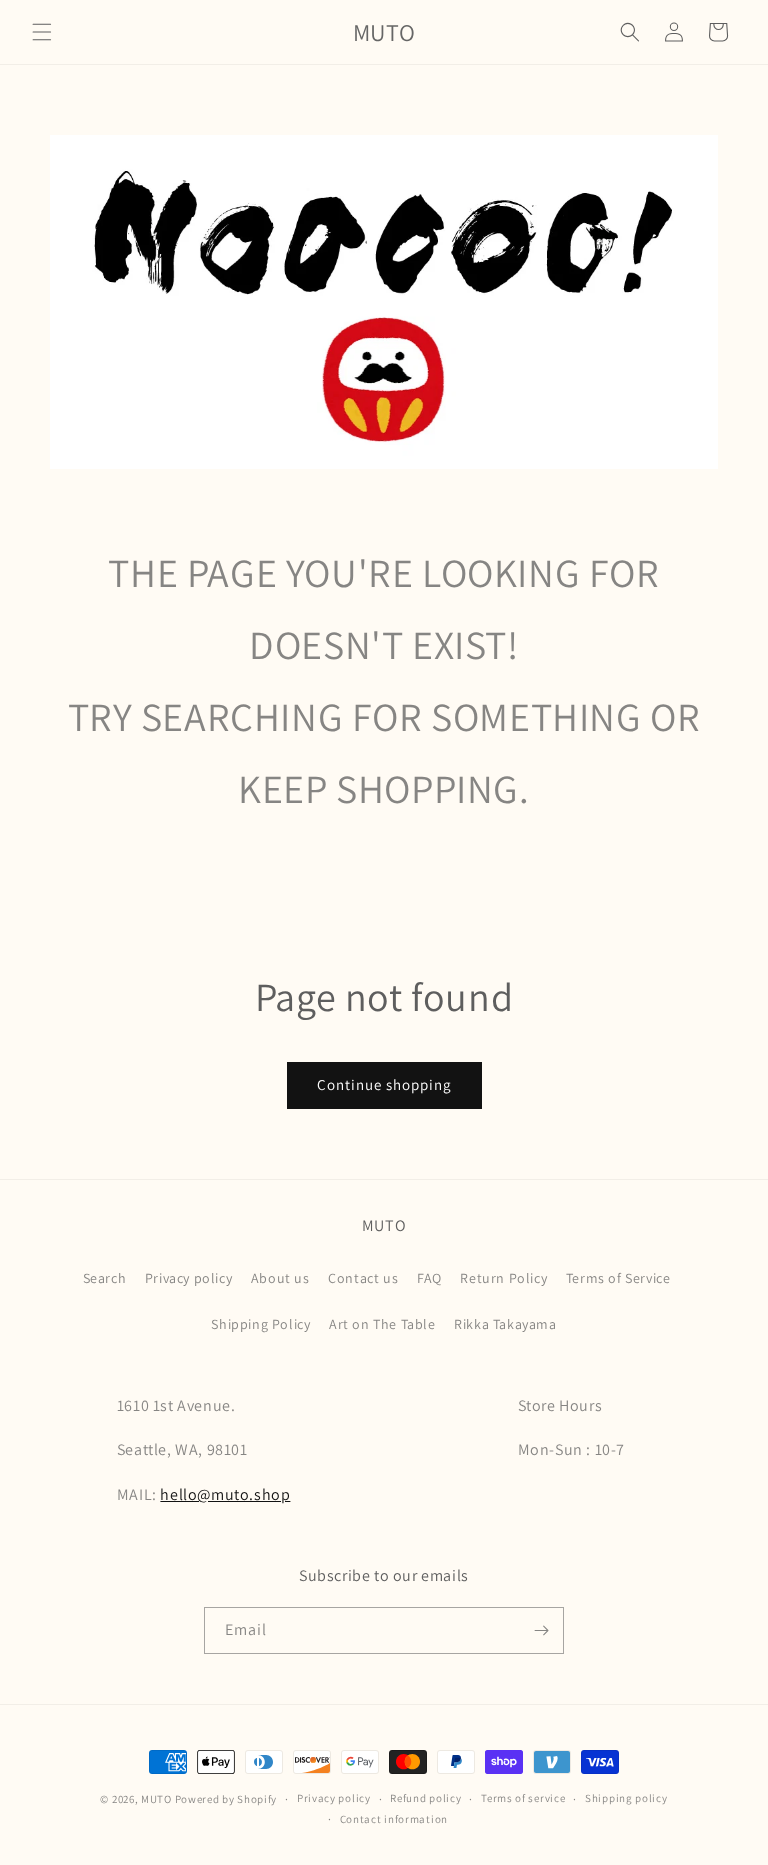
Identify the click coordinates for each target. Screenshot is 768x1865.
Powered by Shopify (226, 1799)
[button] (42, 32)
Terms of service (523, 1798)
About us (280, 1278)
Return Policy (503, 1278)
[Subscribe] (541, 1630)
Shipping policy (626, 1798)
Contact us (363, 1278)
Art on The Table (382, 1324)
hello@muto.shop (225, 1494)
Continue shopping (384, 1084)
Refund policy (425, 1798)
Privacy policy (188, 1278)
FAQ (429, 1278)
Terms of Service (618, 1278)
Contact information (394, 1819)
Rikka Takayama (505, 1324)
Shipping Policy (260, 1324)
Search (105, 1278)
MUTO (156, 1799)
